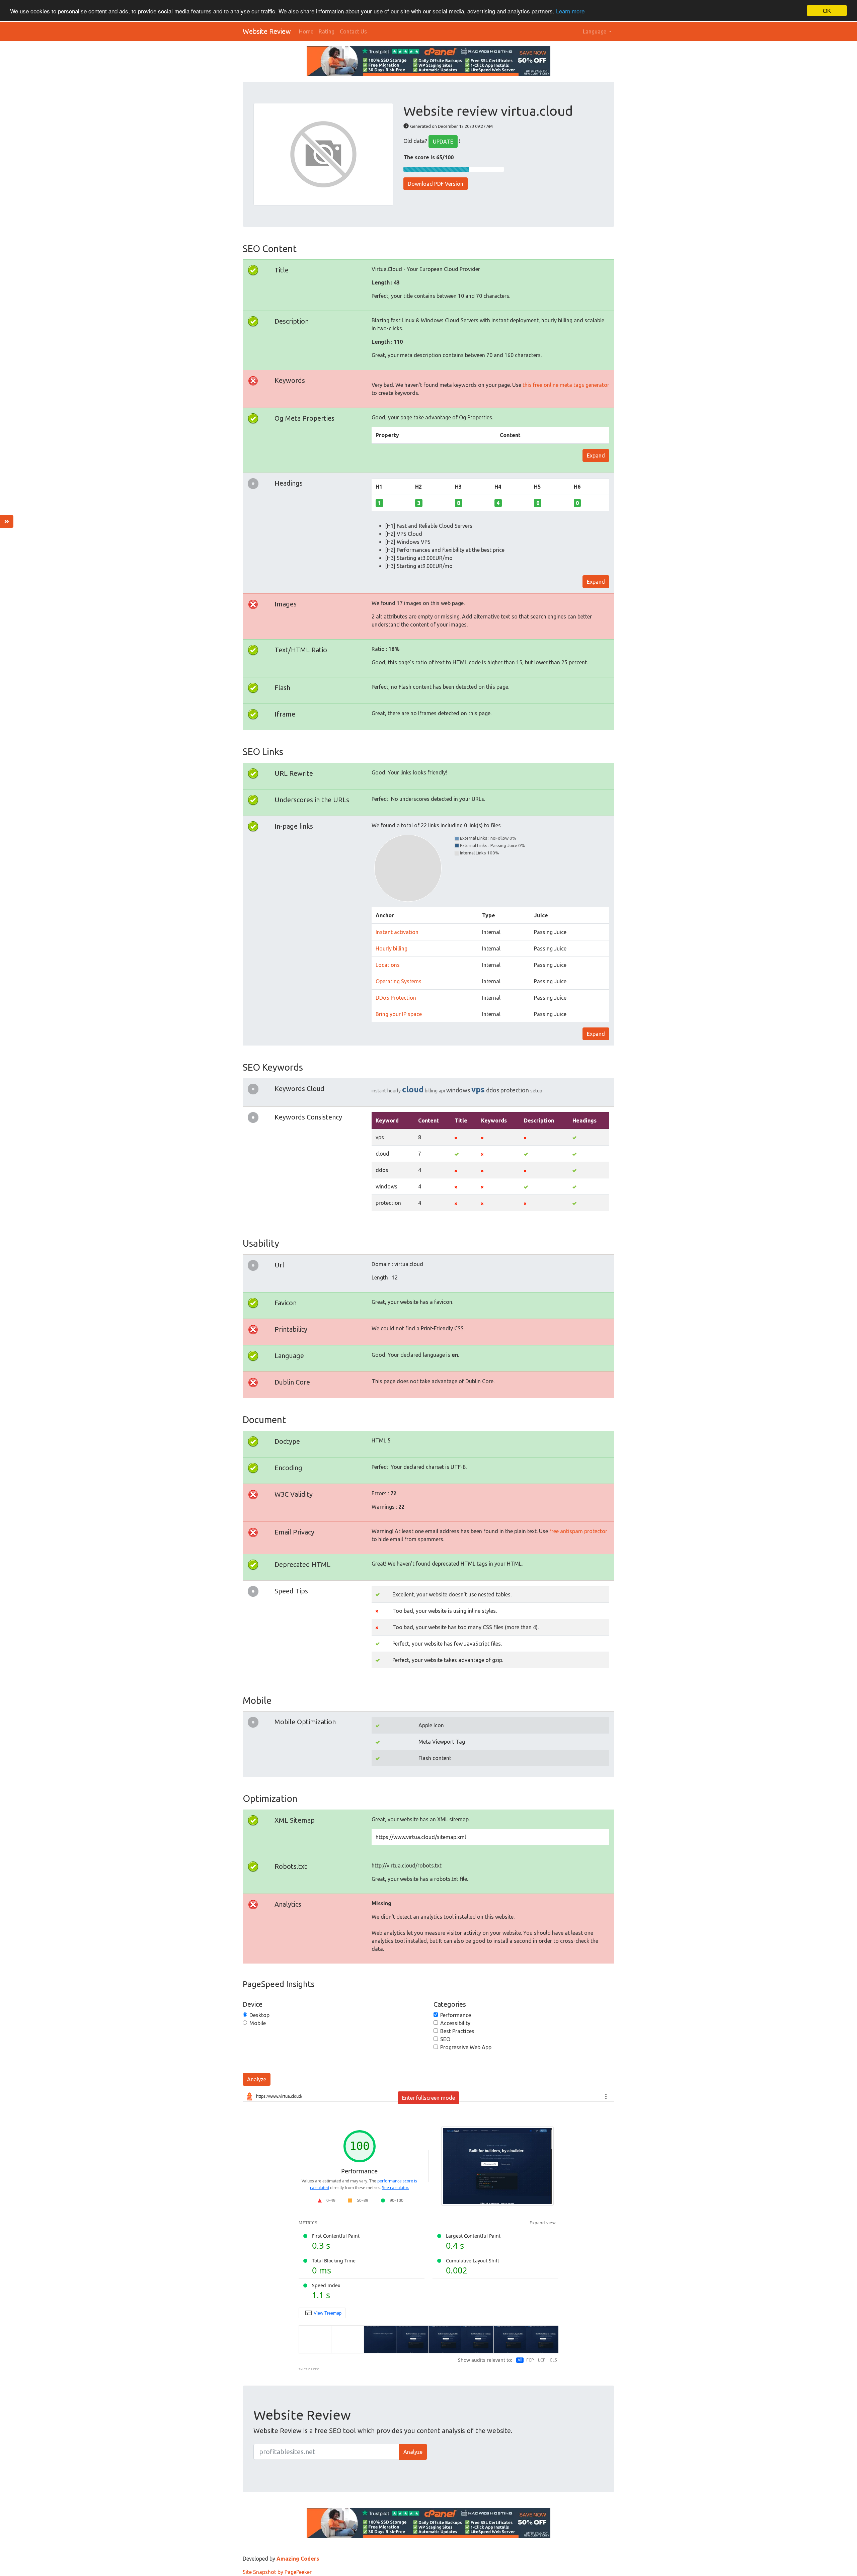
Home (306, 31)
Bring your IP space (399, 1014)
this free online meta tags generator (566, 385)
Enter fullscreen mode (428, 2098)
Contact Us (353, 31)
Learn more (570, 11)
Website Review (267, 31)
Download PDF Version (436, 184)
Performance (456, 2015)
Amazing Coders (298, 2559)
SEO (445, 2039)
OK (827, 11)
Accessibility (455, 2023)
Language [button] (595, 31)
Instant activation (397, 932)
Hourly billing (392, 948)
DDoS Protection (396, 998)
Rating (327, 31)
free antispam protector (578, 1531)
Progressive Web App (466, 2047)
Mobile (258, 2023)
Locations (388, 965)
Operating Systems (399, 981)
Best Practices (457, 2031)
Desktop (259, 2015)
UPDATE (443, 142)
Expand (596, 455)
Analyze (257, 2079)
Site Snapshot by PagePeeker (277, 2572)
